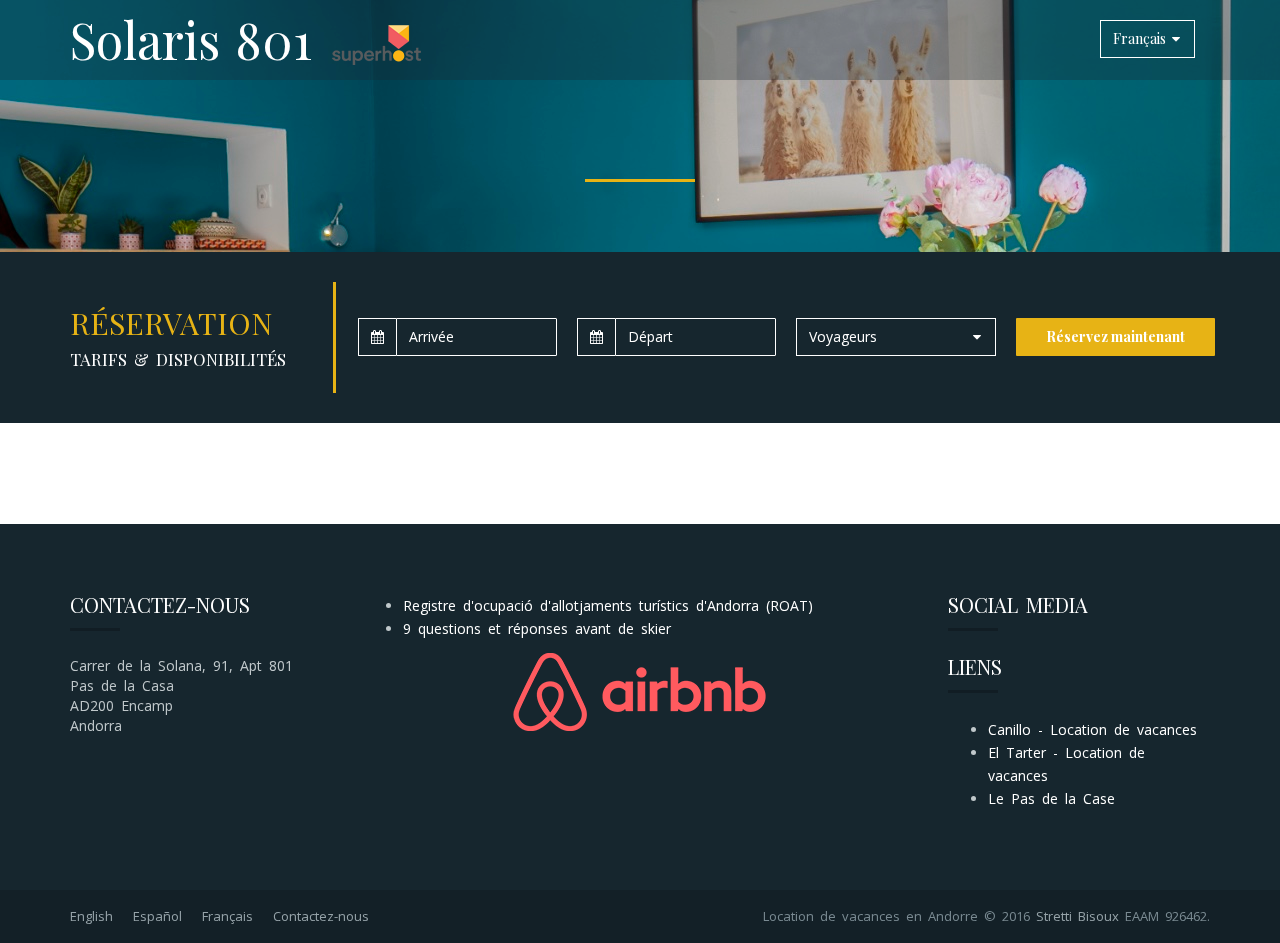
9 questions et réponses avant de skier (537, 628)
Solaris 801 (191, 39)
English (91, 916)
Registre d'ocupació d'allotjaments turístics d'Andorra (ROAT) (608, 605)
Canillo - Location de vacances (1092, 729)
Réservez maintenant (1115, 336)
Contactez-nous (321, 916)
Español (157, 916)
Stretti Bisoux (1077, 916)
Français (227, 916)
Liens (975, 666)
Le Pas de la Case (1051, 798)
